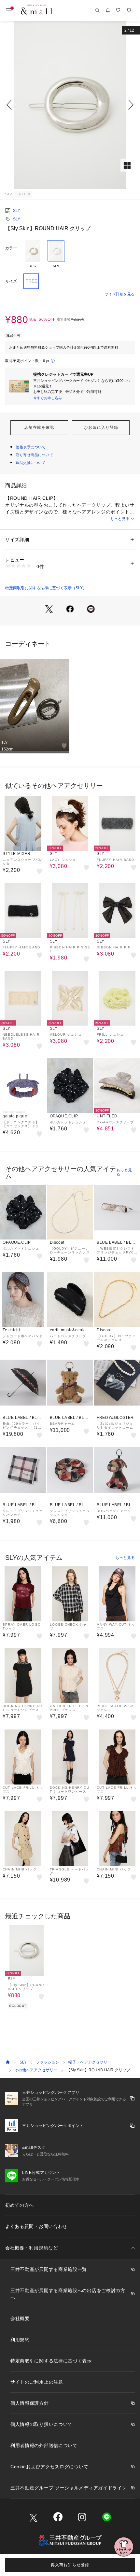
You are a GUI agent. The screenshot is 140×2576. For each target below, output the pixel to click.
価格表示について (31, 447)
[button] (70, 105)
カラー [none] (11, 248)
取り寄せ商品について (35, 455)
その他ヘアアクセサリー (36, 2070)
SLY (17, 211)
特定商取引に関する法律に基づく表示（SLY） (46, 588)
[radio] (33, 254)
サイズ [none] (11, 281)
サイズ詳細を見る (120, 294)
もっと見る (120, 519)
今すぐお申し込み (48, 398)
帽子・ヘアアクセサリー (90, 2062)
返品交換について (31, 463)
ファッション (48, 2062)
